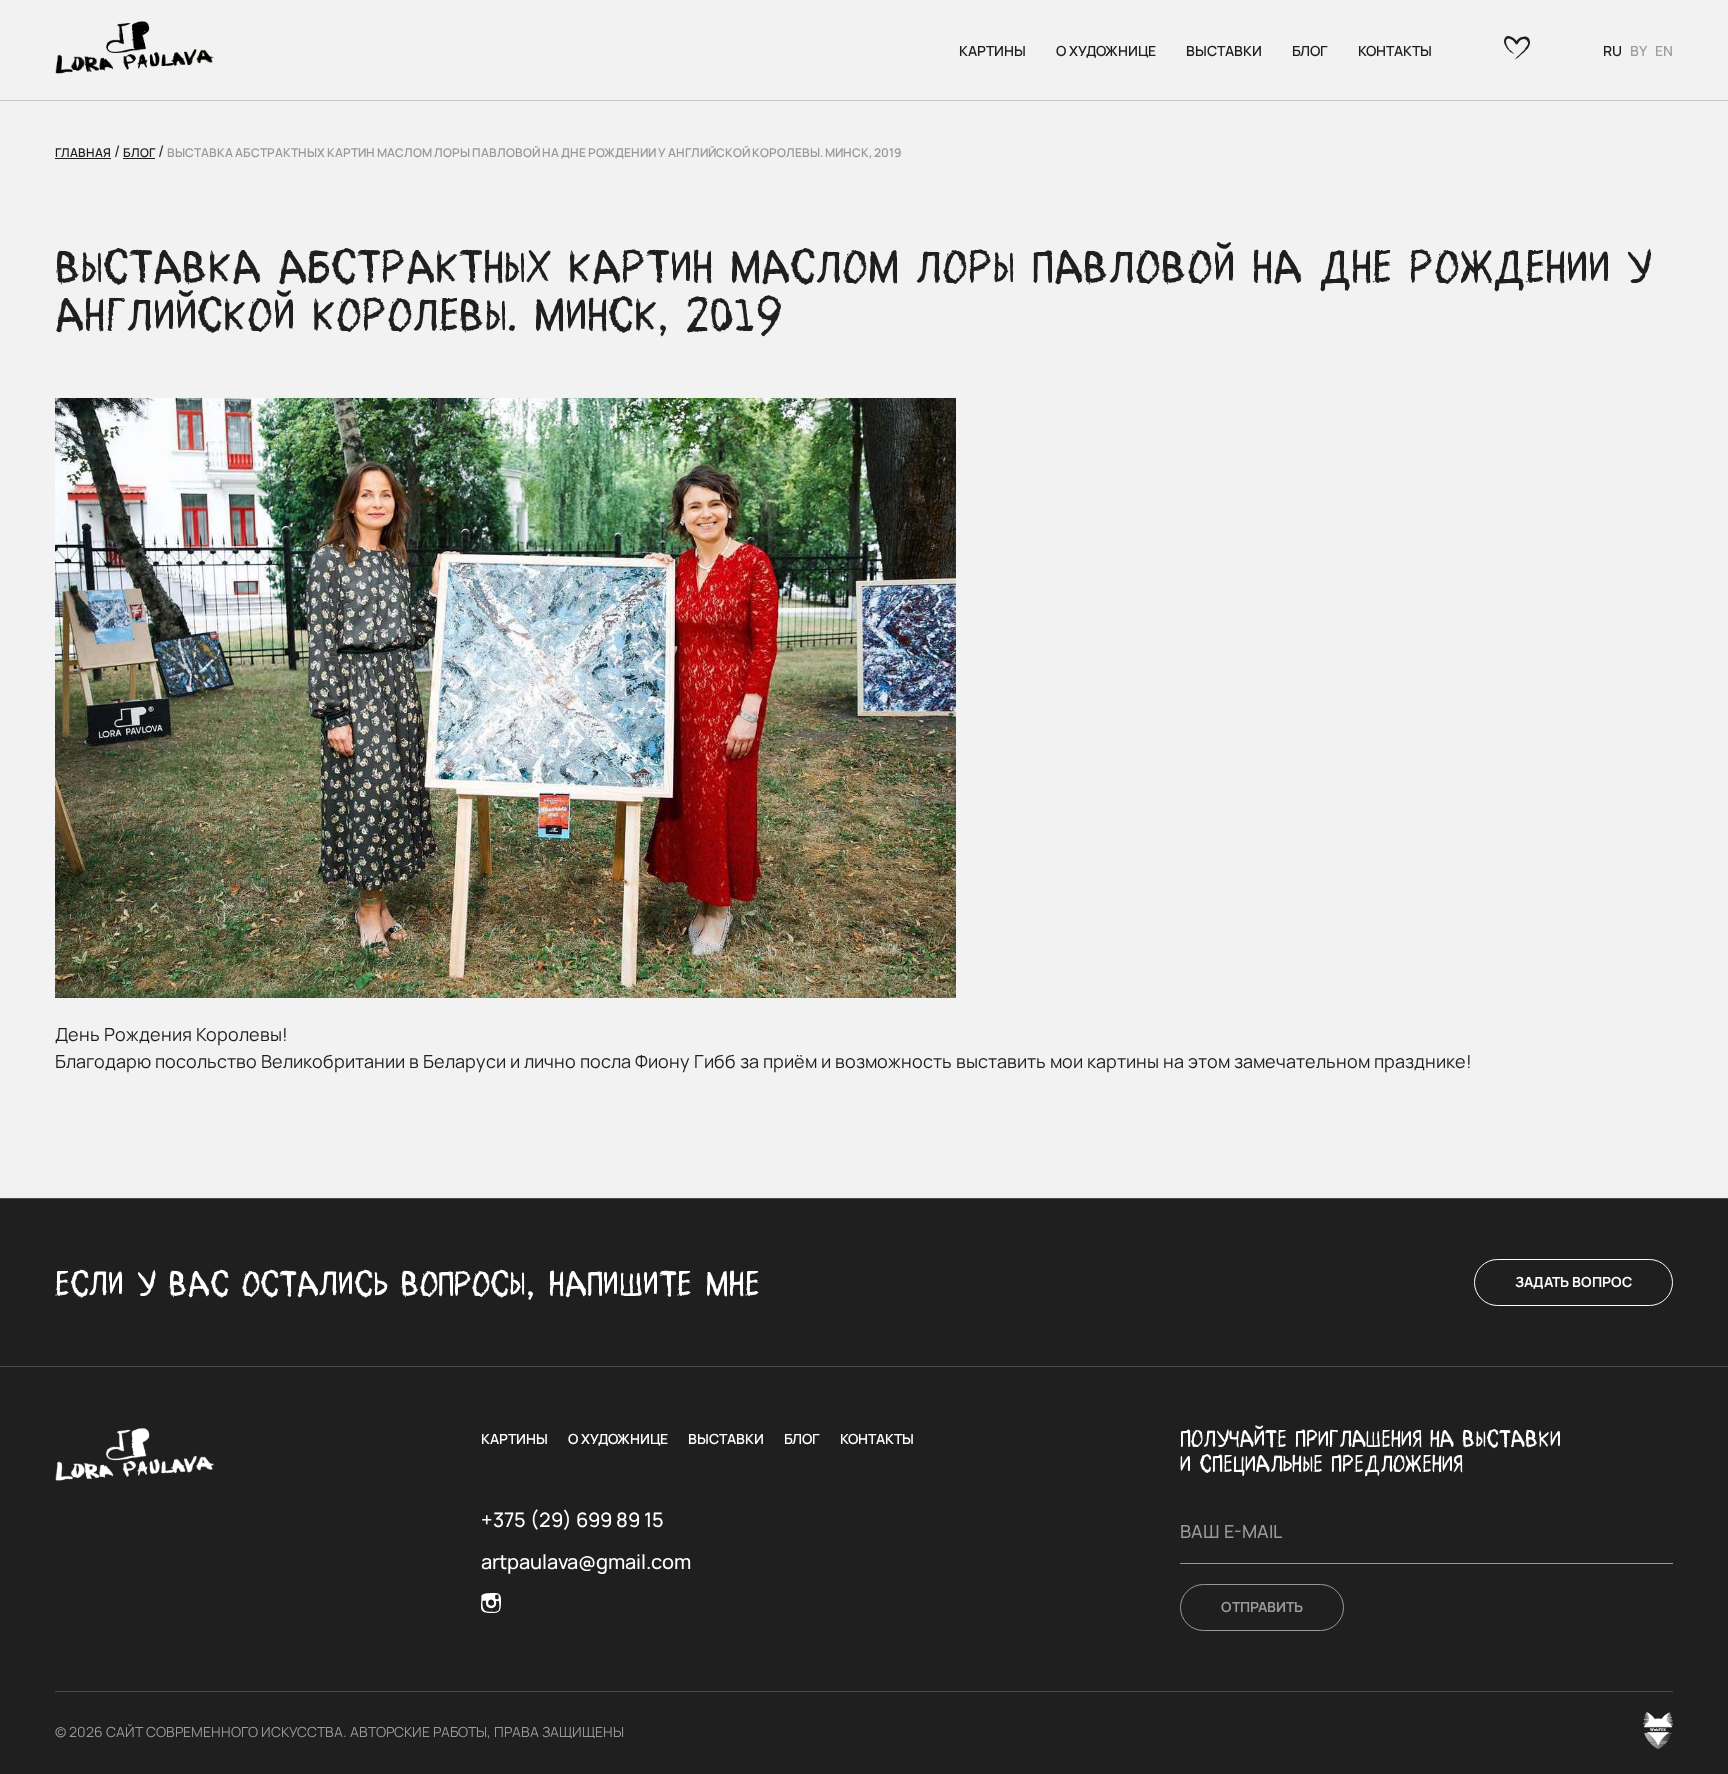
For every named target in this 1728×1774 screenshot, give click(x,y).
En (1664, 50)
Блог (1310, 50)
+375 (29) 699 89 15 (572, 1520)
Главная (83, 152)
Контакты (1395, 50)
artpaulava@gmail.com (586, 1562)
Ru (1612, 50)
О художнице (1106, 50)
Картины (992, 50)
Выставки (1224, 50)
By (1638, 50)
